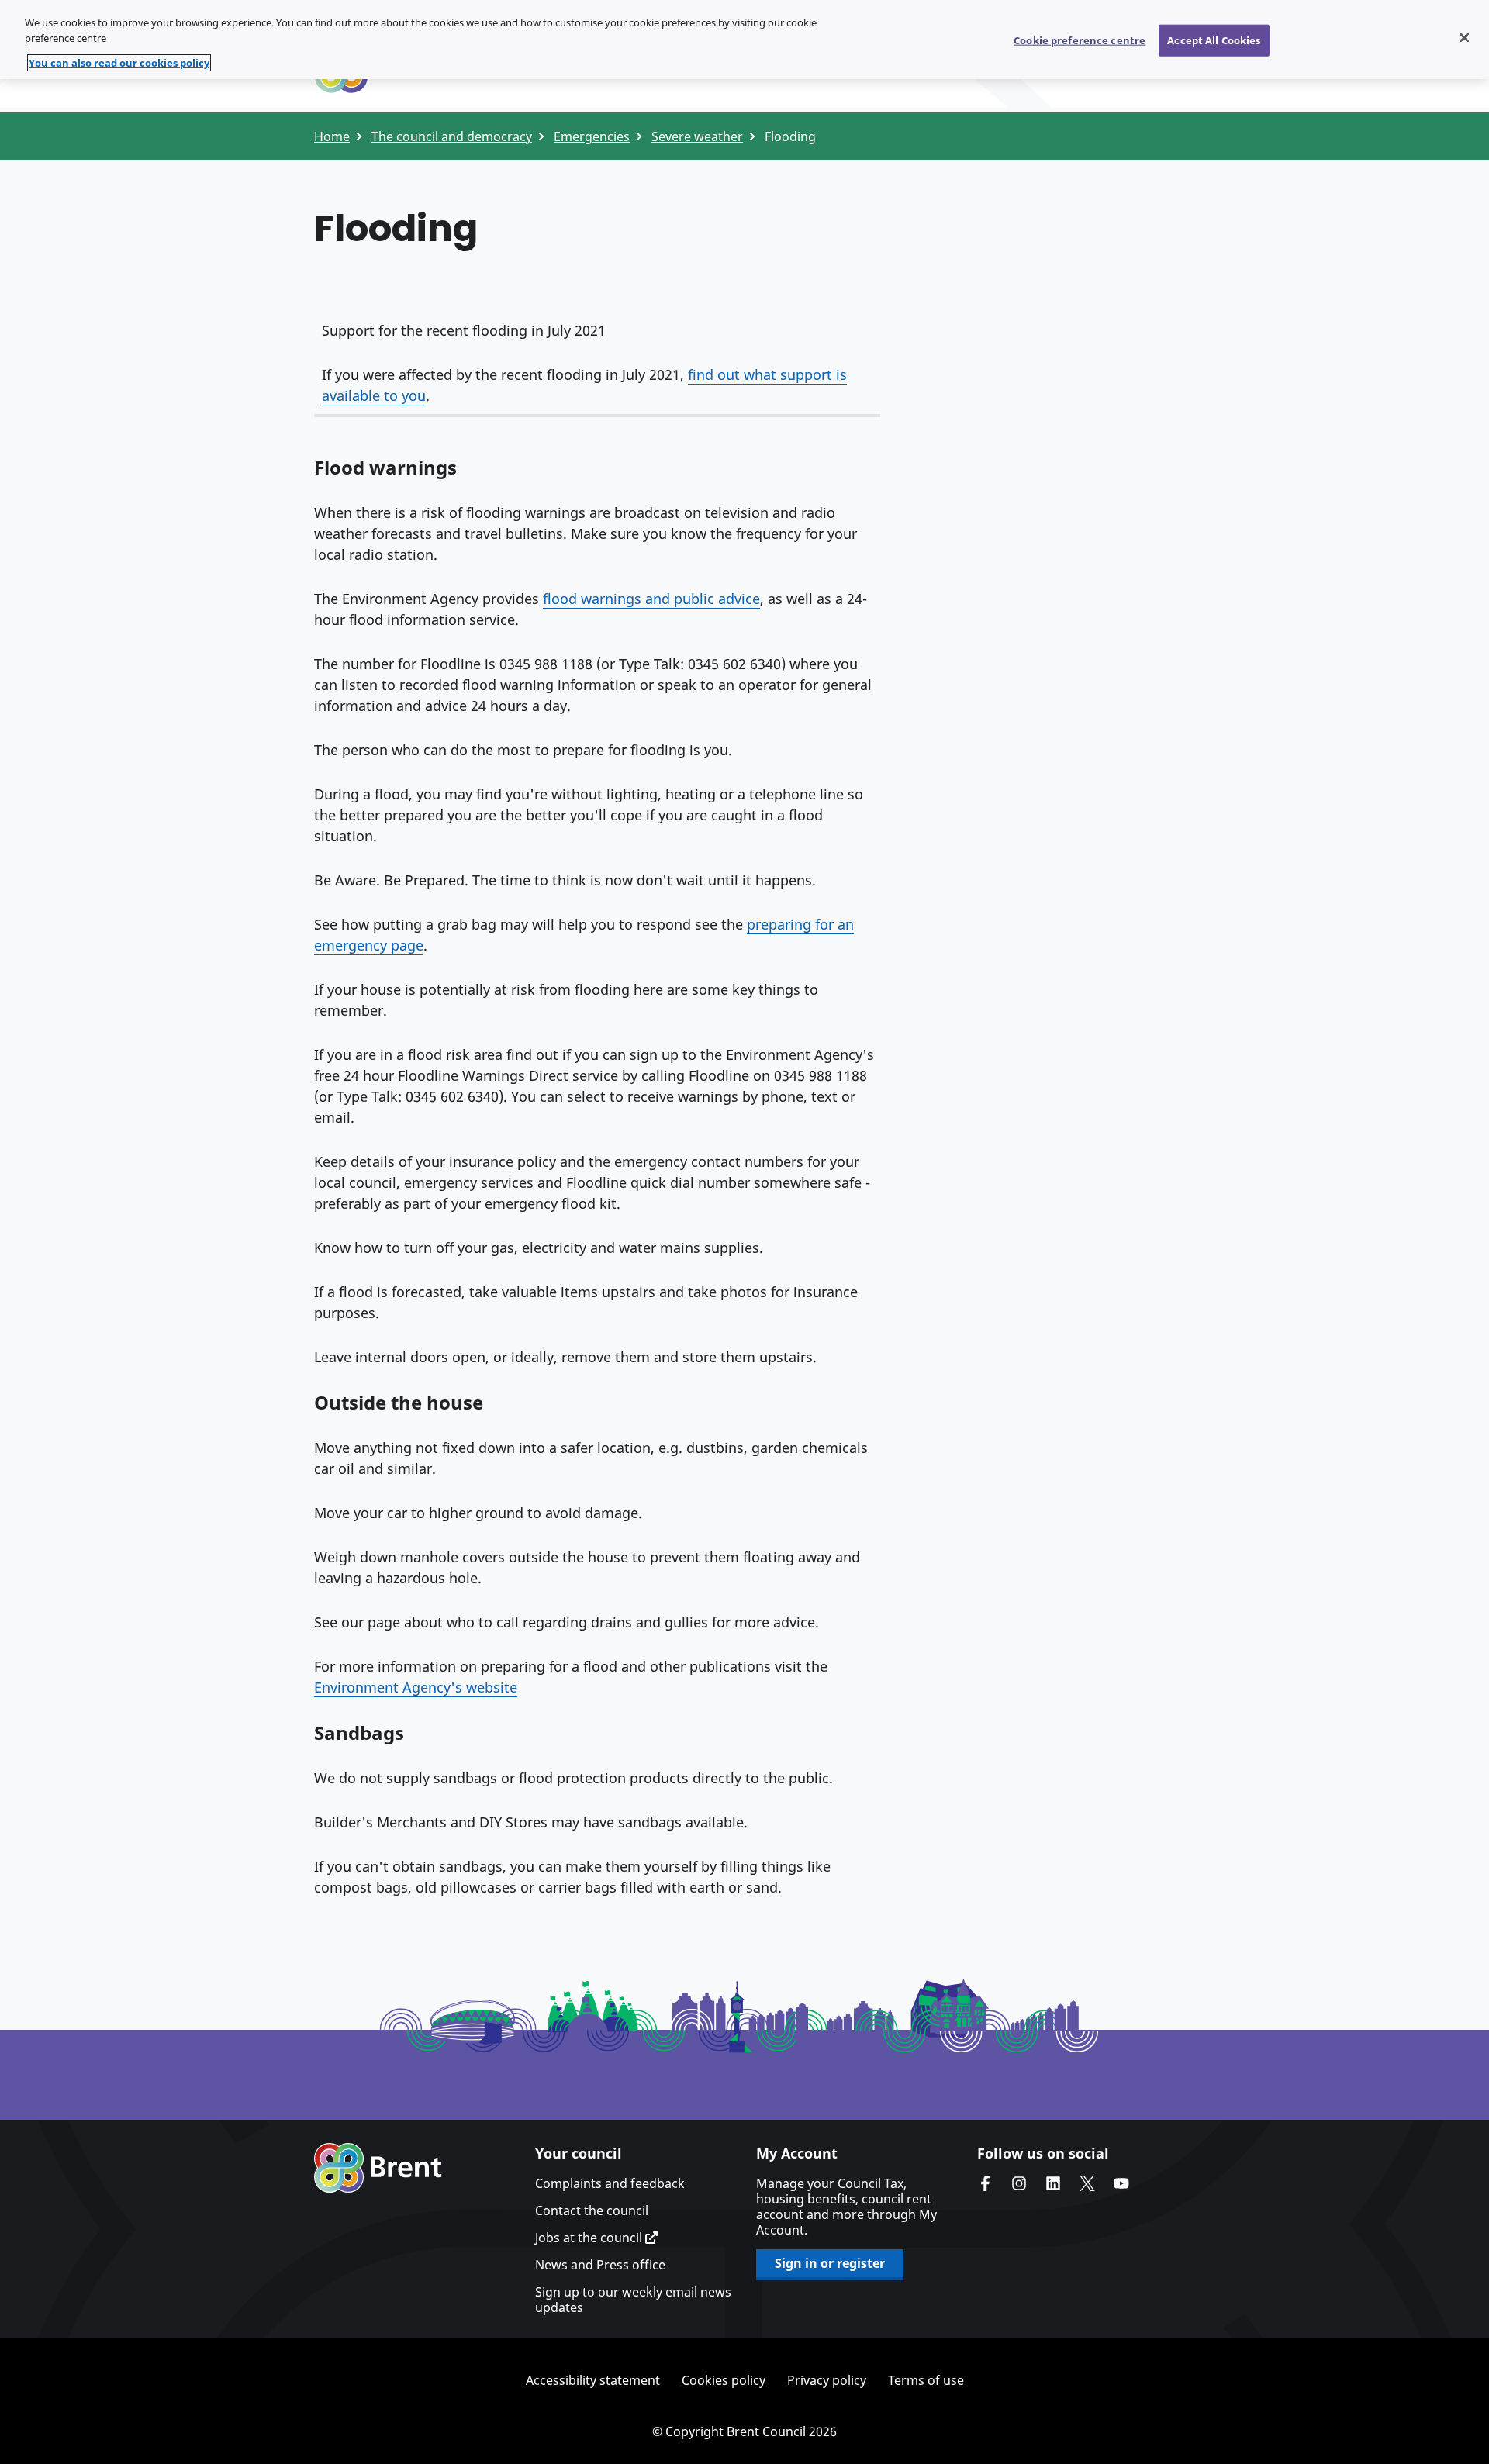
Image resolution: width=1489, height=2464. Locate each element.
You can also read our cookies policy (119, 63)
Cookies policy (724, 2380)
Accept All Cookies (1214, 40)
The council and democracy (452, 136)
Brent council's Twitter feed (1087, 2183)
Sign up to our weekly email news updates (633, 2300)
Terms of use (926, 2380)
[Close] (1464, 37)
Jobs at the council (590, 2238)
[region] (744, 40)
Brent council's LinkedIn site (1053, 2183)
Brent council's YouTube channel (1121, 2183)
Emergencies (592, 136)
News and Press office (600, 2265)
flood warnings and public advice (651, 599)
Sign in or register (830, 2263)
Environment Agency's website (416, 1687)
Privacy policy (827, 2380)
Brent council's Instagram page (1019, 2183)
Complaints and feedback (610, 2183)
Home (332, 136)
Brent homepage (378, 2168)
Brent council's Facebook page (985, 2183)
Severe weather (697, 136)
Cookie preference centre (1080, 40)
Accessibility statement (593, 2380)
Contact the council (592, 2210)
